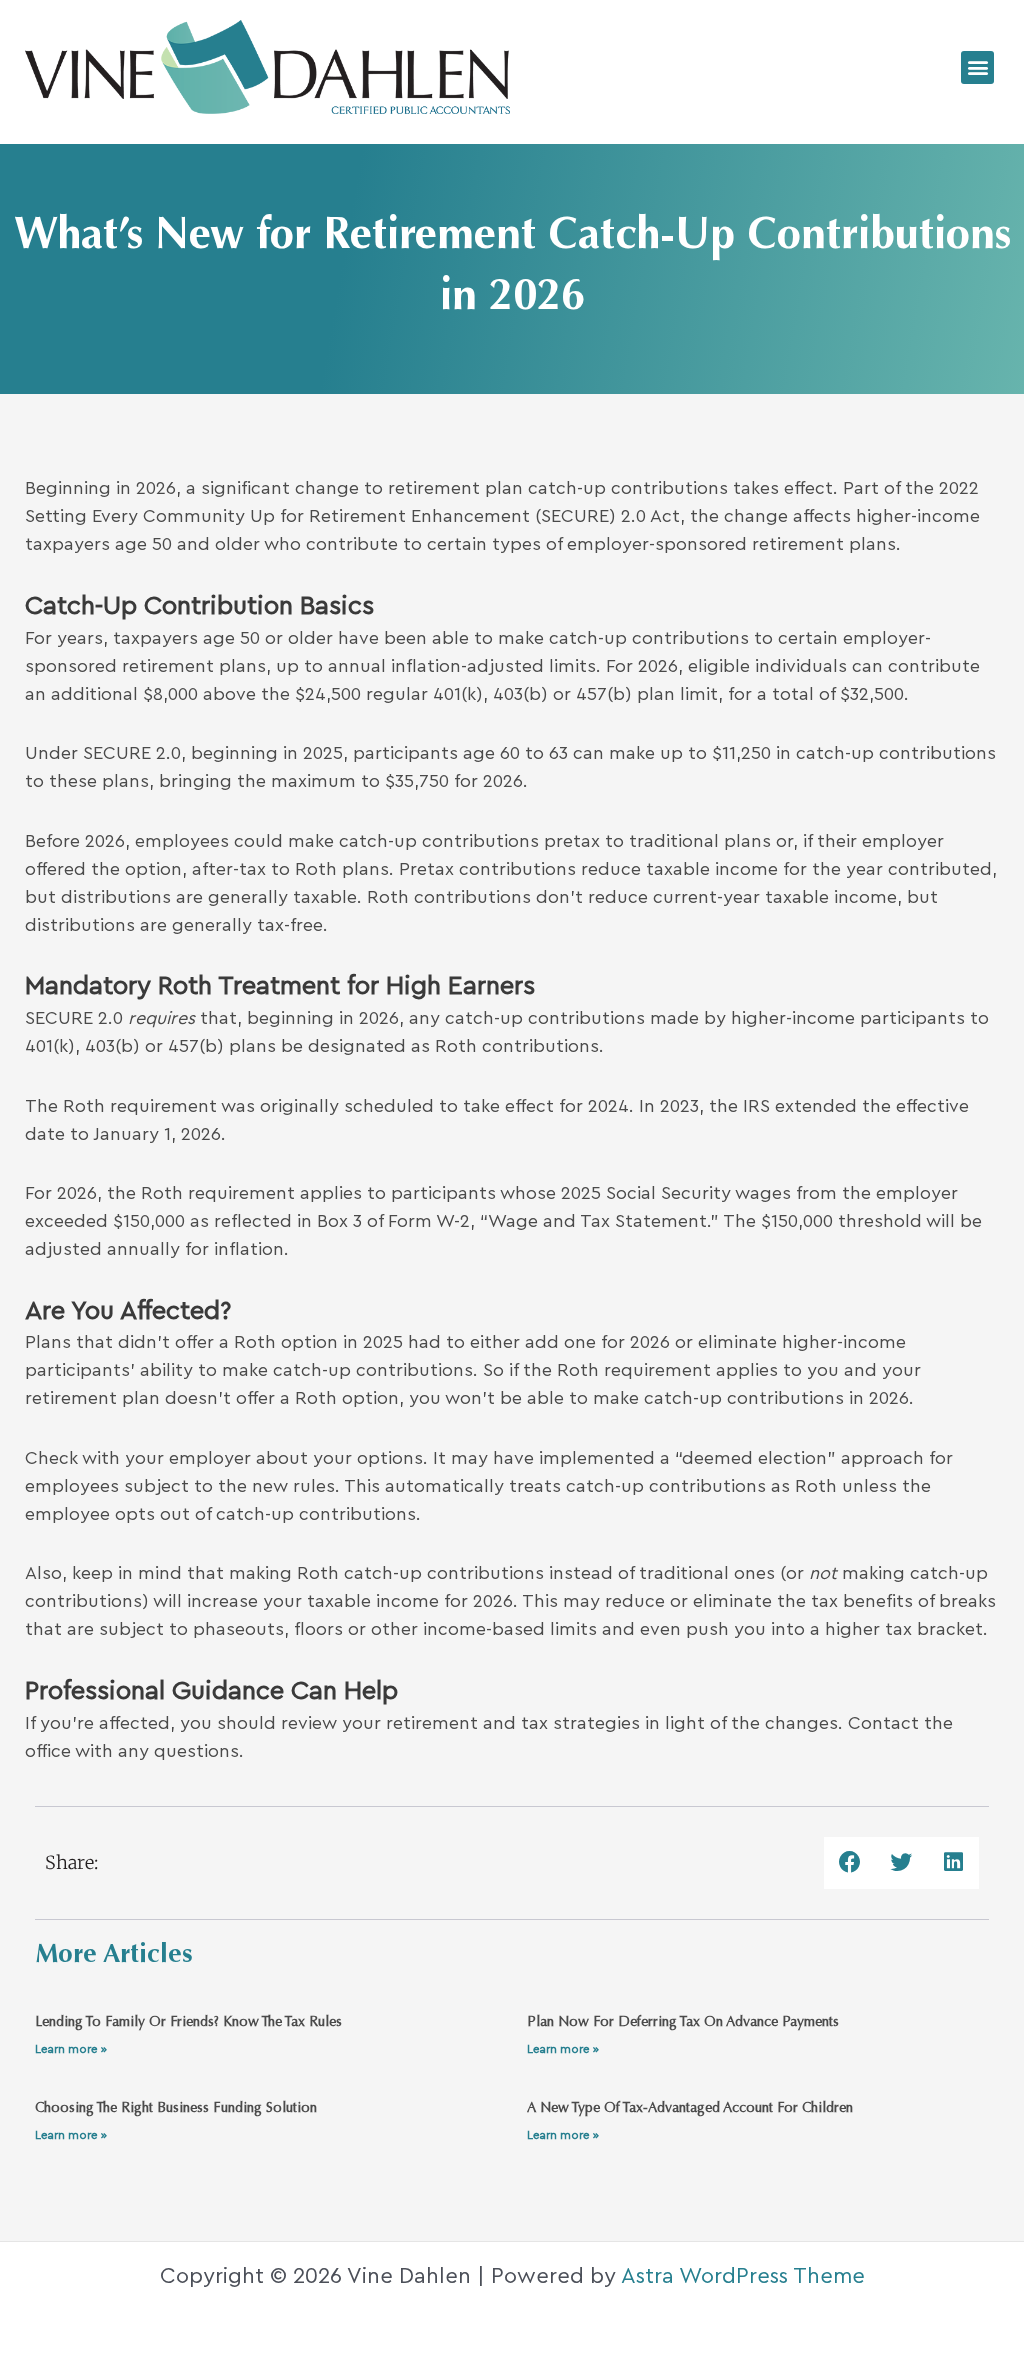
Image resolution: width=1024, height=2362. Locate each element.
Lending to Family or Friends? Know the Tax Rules (188, 2023)
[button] (977, 67)
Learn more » (71, 2049)
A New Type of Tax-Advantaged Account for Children (690, 2109)
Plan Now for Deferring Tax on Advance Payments (683, 2023)
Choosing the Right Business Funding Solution (176, 2109)
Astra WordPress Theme (743, 2276)
